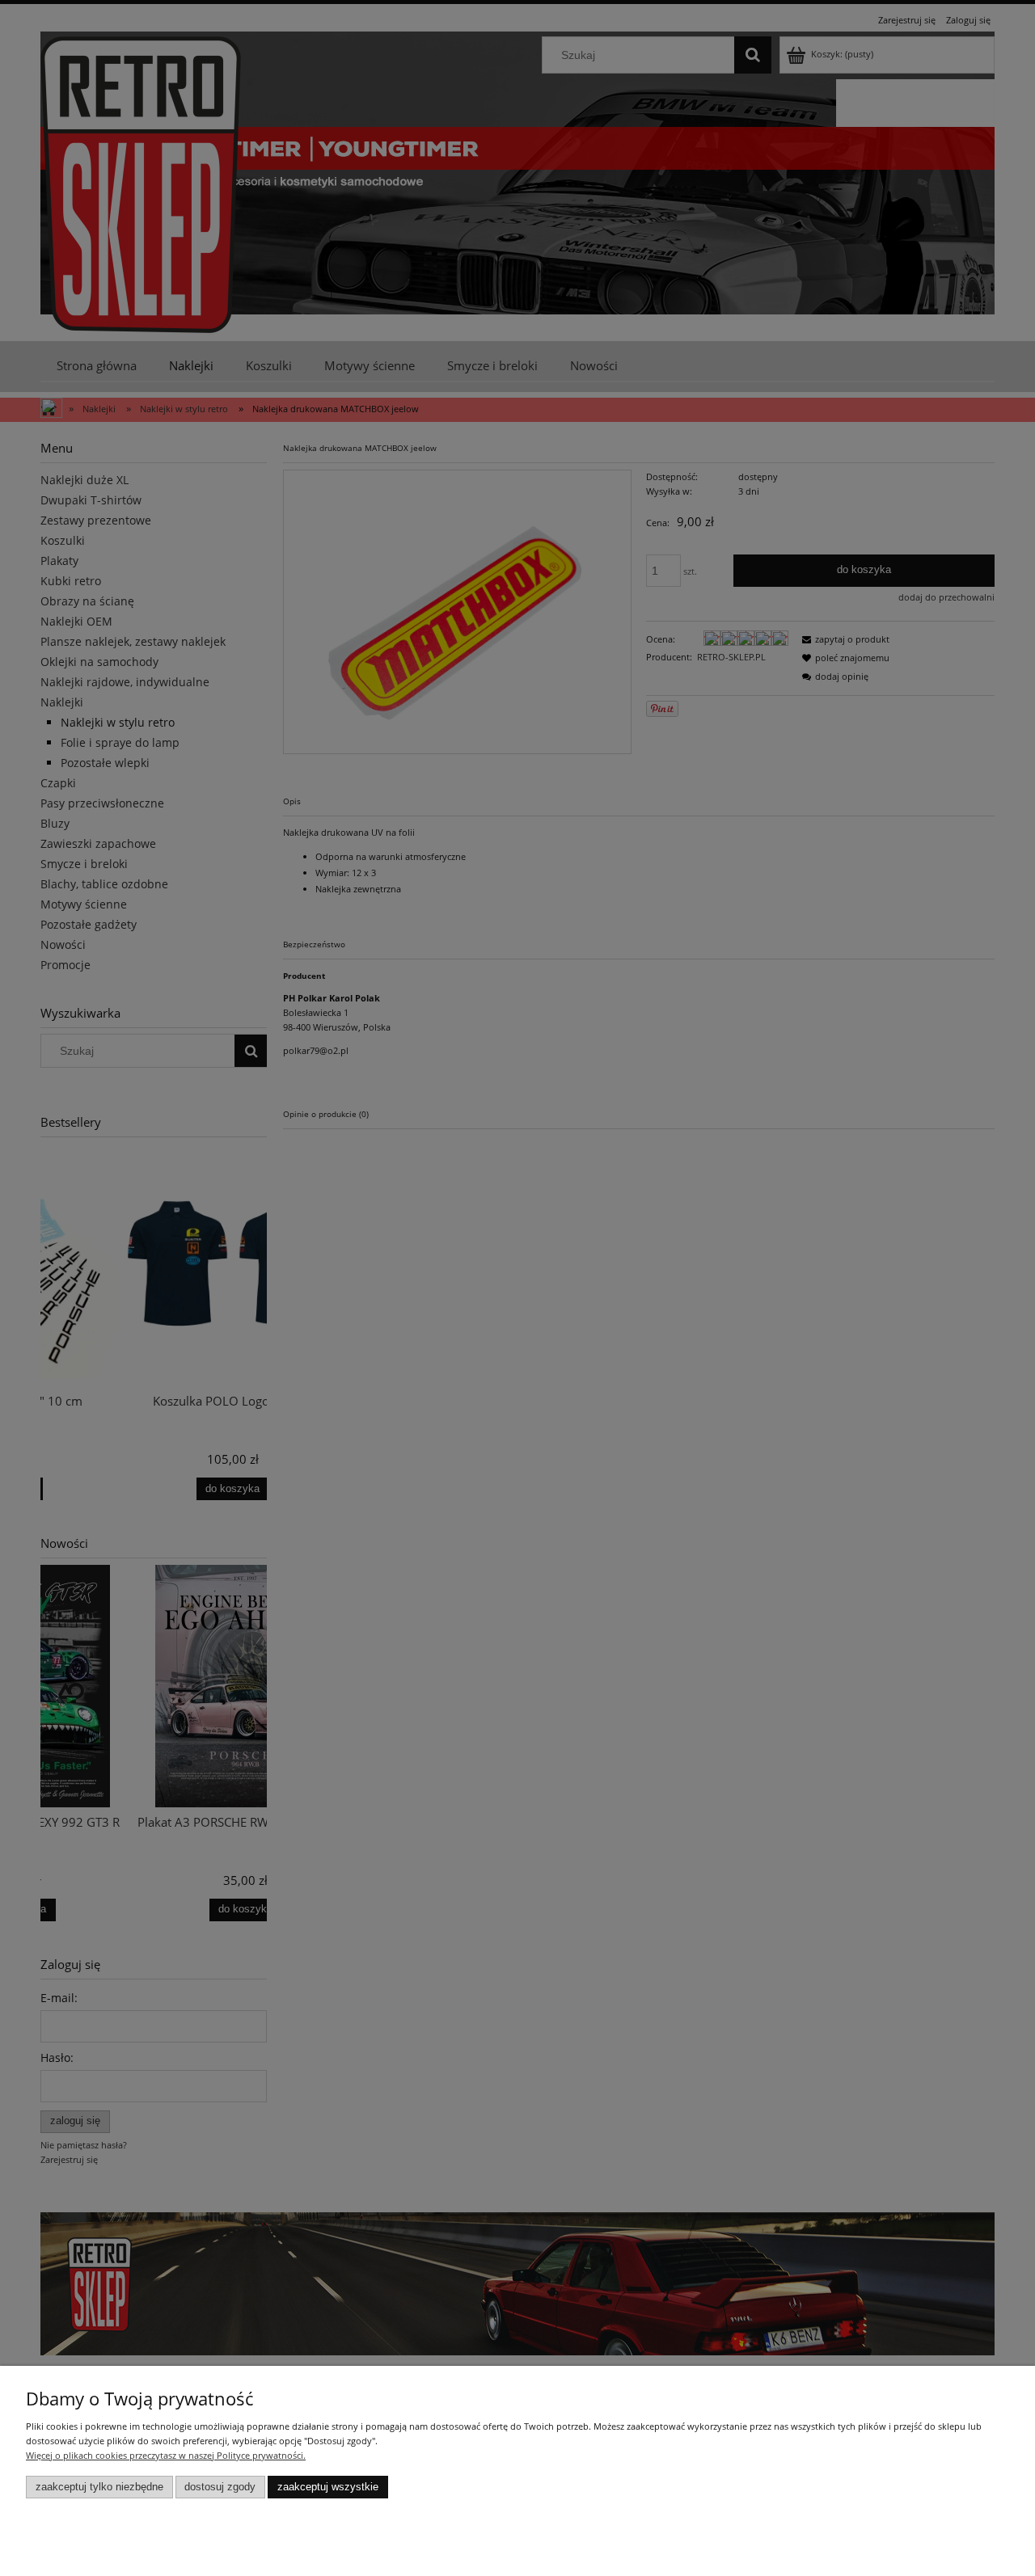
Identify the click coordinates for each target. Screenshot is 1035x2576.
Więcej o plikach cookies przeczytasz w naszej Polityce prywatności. (166, 2455)
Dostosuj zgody (220, 2487)
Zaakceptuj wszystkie (328, 2487)
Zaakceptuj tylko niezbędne (99, 2487)
